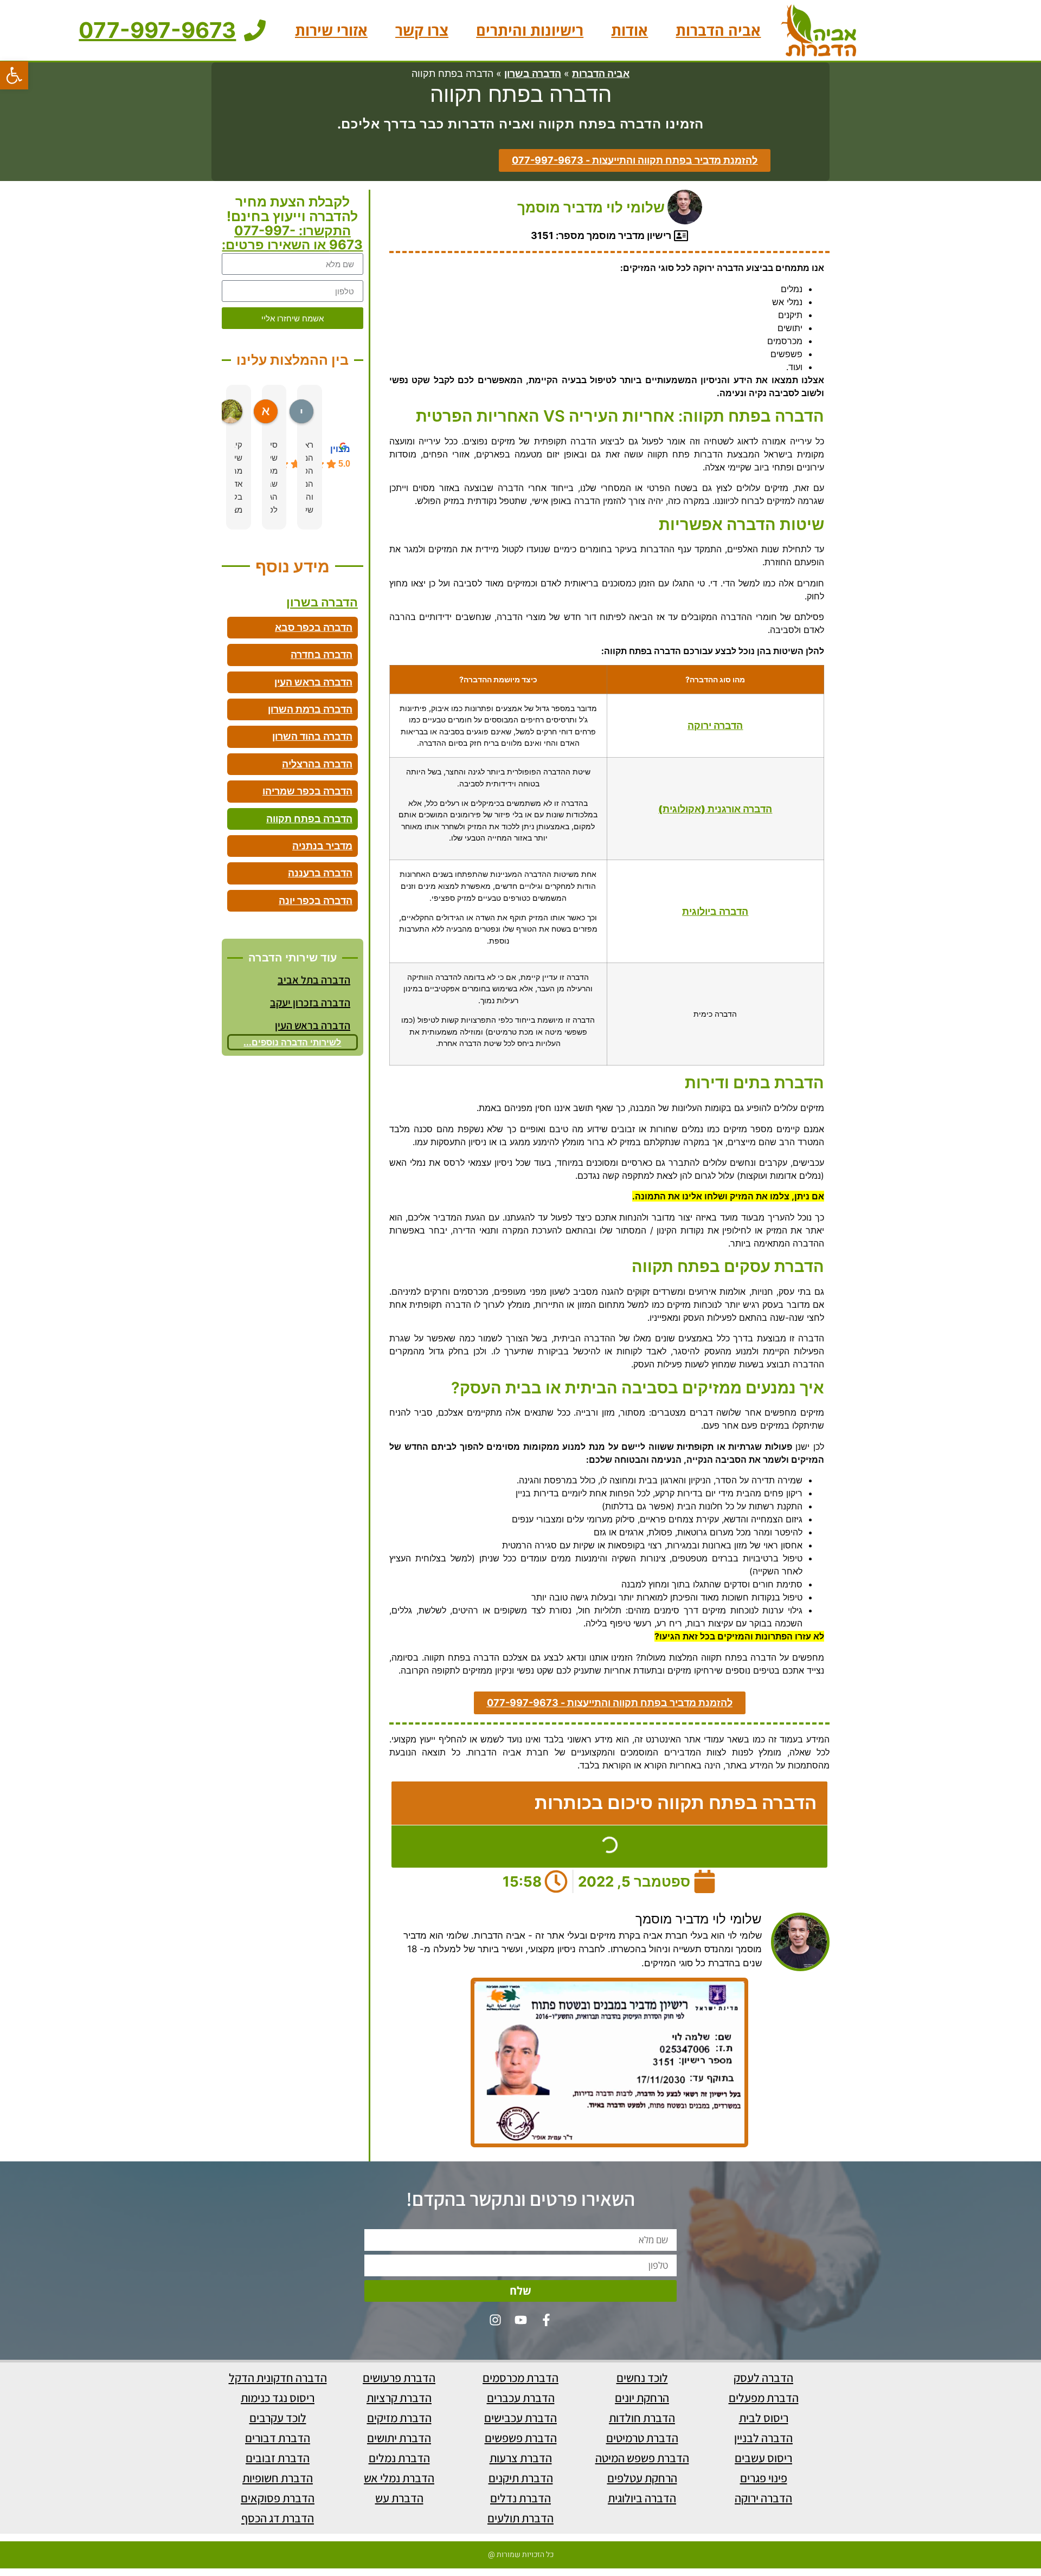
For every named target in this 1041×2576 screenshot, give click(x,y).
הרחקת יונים (642, 2398)
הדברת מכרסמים (520, 2378)
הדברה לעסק (763, 2378)
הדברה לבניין (763, 2438)
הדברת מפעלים (764, 2398)
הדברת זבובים (278, 2458)
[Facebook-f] (546, 2320)
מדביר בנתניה (322, 846)
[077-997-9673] (255, 30)
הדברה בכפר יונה (316, 900)
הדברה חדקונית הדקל (278, 2378)
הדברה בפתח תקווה (309, 819)
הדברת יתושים (399, 2438)
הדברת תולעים (520, 2518)
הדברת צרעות (521, 2458)
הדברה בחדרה (322, 654)
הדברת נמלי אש (399, 2478)
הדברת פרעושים (399, 2378)
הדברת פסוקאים (278, 2498)
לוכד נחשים (642, 2378)
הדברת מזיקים (399, 2418)
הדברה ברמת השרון (310, 709)
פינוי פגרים (764, 2478)
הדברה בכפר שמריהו (307, 791)
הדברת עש (399, 2498)
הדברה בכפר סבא (314, 627)
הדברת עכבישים (520, 2418)
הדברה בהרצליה (317, 764)
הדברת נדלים (520, 2498)
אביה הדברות (718, 30)
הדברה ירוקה (715, 725)
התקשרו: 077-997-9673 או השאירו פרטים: (292, 238)
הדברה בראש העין (313, 682)
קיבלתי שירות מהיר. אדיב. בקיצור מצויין (239, 477)
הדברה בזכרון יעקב (310, 1003)
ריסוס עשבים (763, 2458)
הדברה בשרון (533, 73)
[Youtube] (521, 2320)
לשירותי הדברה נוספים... (292, 1042)
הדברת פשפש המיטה (642, 2458)
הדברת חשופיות (278, 2478)
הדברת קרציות (399, 2398)
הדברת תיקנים (521, 2478)
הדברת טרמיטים (642, 2438)
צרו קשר (422, 30)
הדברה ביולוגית (642, 2498)
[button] (14, 75)
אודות (629, 30)
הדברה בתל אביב (314, 980)
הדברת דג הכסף (278, 2518)
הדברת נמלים (399, 2458)
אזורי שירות (331, 30)
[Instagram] (495, 2320)
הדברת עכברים (521, 2398)
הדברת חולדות (642, 2418)
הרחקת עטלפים (642, 2478)
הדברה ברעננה (320, 873)
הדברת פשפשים (521, 2438)
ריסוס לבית (764, 2418)
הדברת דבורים (278, 2438)
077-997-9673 (157, 30)
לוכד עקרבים (278, 2418)
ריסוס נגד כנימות (278, 2398)
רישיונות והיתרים (530, 30)
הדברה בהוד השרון (312, 736)
